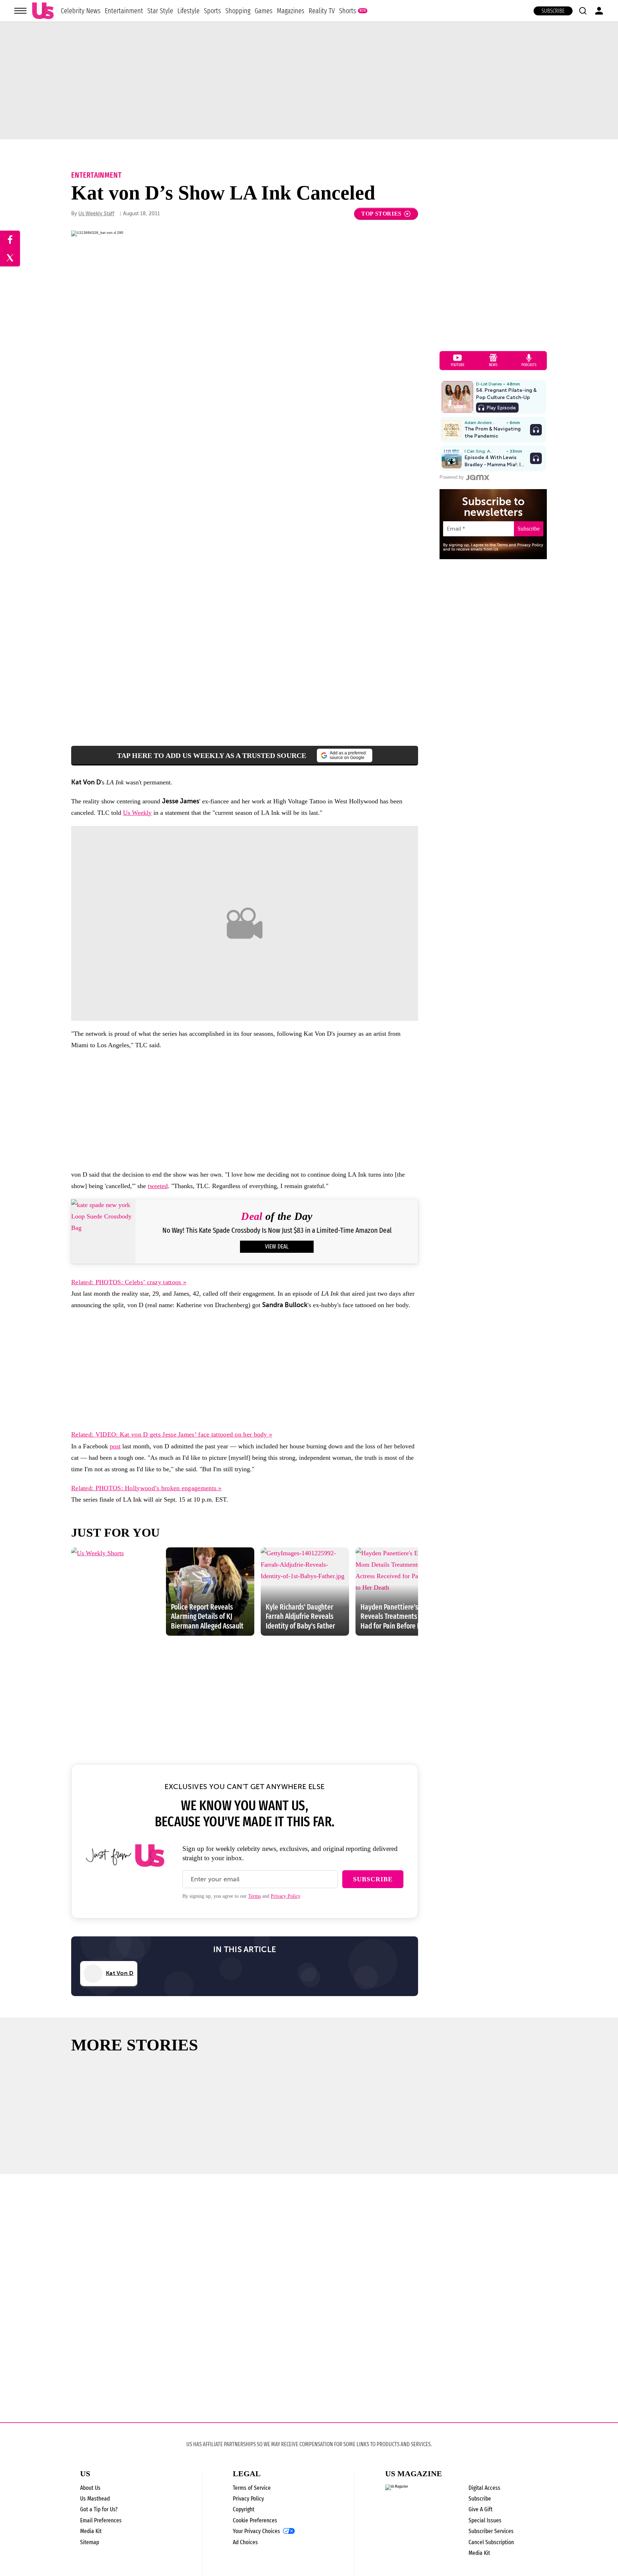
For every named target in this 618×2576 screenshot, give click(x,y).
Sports (212, 11)
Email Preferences (101, 2520)
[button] (583, 11)
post (115, 1446)
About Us (90, 2488)
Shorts (348, 11)
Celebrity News (81, 11)
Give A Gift (480, 2509)
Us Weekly (137, 813)
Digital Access (484, 2488)
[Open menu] (20, 11)
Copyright (244, 2509)
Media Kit (91, 2531)
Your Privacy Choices (256, 2531)
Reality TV (322, 11)
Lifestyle (188, 11)
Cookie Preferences (255, 2520)
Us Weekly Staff (96, 214)
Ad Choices (245, 2542)
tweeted (158, 1186)
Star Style (160, 11)
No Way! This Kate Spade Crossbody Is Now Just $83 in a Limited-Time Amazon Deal (277, 1230)
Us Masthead (95, 2499)
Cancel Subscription (491, 2542)
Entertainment (124, 11)
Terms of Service (252, 2488)
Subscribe (553, 11)
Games (264, 11)
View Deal (277, 1247)
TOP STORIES (381, 214)
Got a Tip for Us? (99, 2509)
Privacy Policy (286, 1896)
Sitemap (90, 2542)
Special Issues (485, 2520)
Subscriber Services (491, 2531)
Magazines (291, 11)
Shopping (238, 11)
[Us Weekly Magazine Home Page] (43, 11)
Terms (254, 1896)
